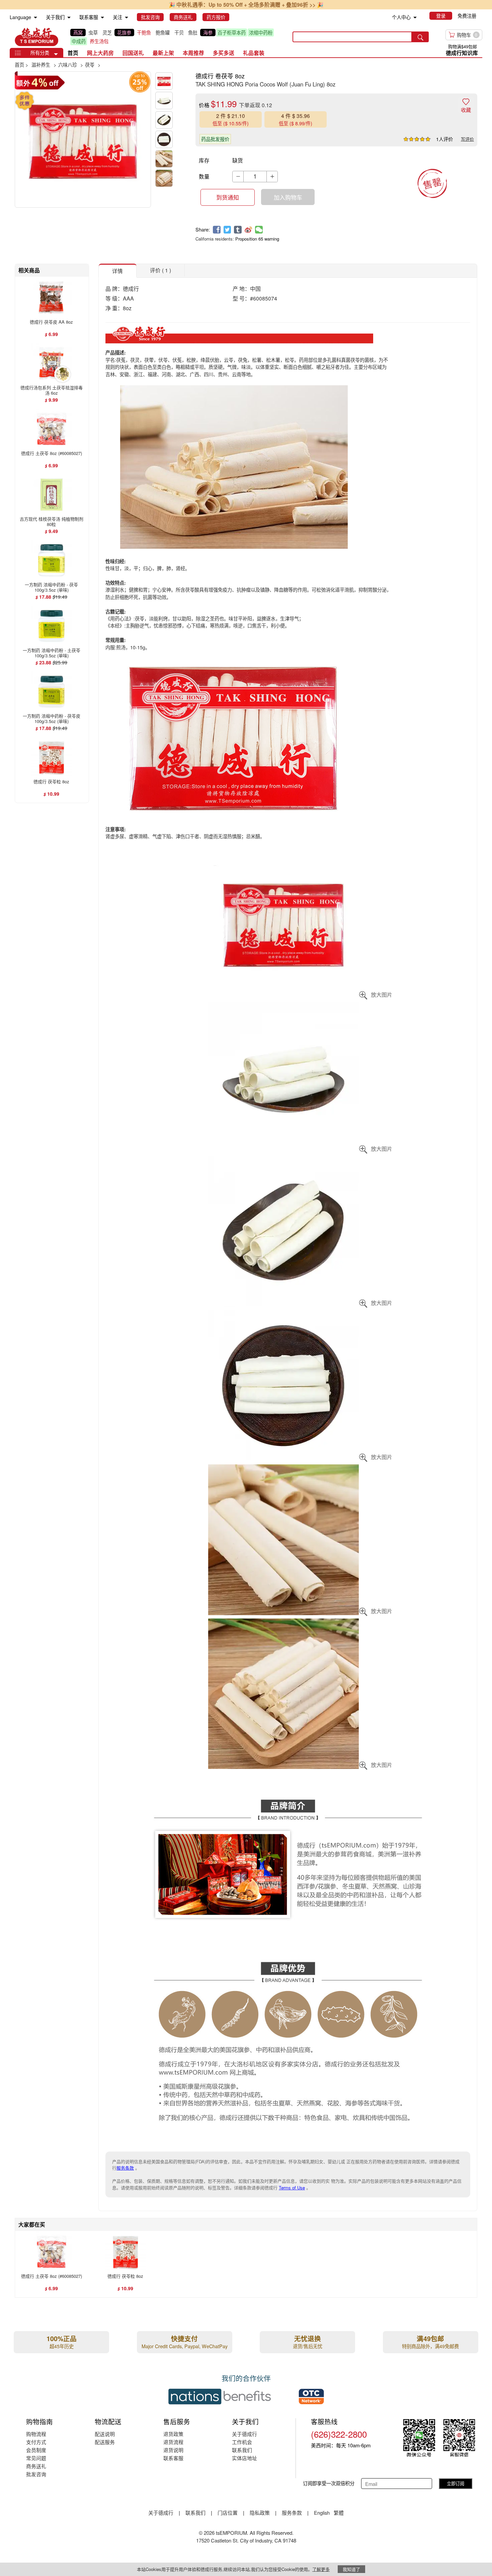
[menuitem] (35, 18)
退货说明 (173, 2450)
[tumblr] (238, 230)
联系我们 (242, 2450)
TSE (36, 37)
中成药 (79, 41)
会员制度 (36, 2450)
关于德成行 (244, 2434)
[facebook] (217, 230)
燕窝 (78, 32)
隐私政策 (260, 2513)
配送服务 (105, 2442)
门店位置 (228, 2513)
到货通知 (228, 197)
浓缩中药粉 (261, 32)
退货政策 (173, 2434)
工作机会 (242, 2442)
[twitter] (227, 230)
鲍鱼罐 (163, 32)
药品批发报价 (215, 139)
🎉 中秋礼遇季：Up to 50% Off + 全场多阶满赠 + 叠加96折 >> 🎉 (246, 5)
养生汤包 (99, 41)
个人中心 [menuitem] (401, 17)
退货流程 (173, 2442)
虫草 (93, 32)
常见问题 (36, 2458)
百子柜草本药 (232, 32)
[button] (56, 54)
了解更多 (321, 2569)
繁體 (339, 2513)
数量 (204, 176)
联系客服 (173, 2458)
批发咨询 (36, 2474)
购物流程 (36, 2434)
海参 (208, 32)
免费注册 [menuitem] (467, 16)
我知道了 (351, 2569)
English (322, 2513)
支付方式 (36, 2442)
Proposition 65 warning (257, 239)
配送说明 (105, 2434)
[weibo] (249, 230)
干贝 (179, 32)
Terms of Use (292, 2188)
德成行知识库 (462, 53)
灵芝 (107, 32)
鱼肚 (193, 32)
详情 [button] (117, 271)
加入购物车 (288, 197)
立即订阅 (456, 2483)
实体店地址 (244, 2458)
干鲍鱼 (144, 32)
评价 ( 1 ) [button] (160, 270)
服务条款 (125, 2168)
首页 (73, 53)
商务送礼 (36, 2466)
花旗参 (124, 32)
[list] (176, 37)
